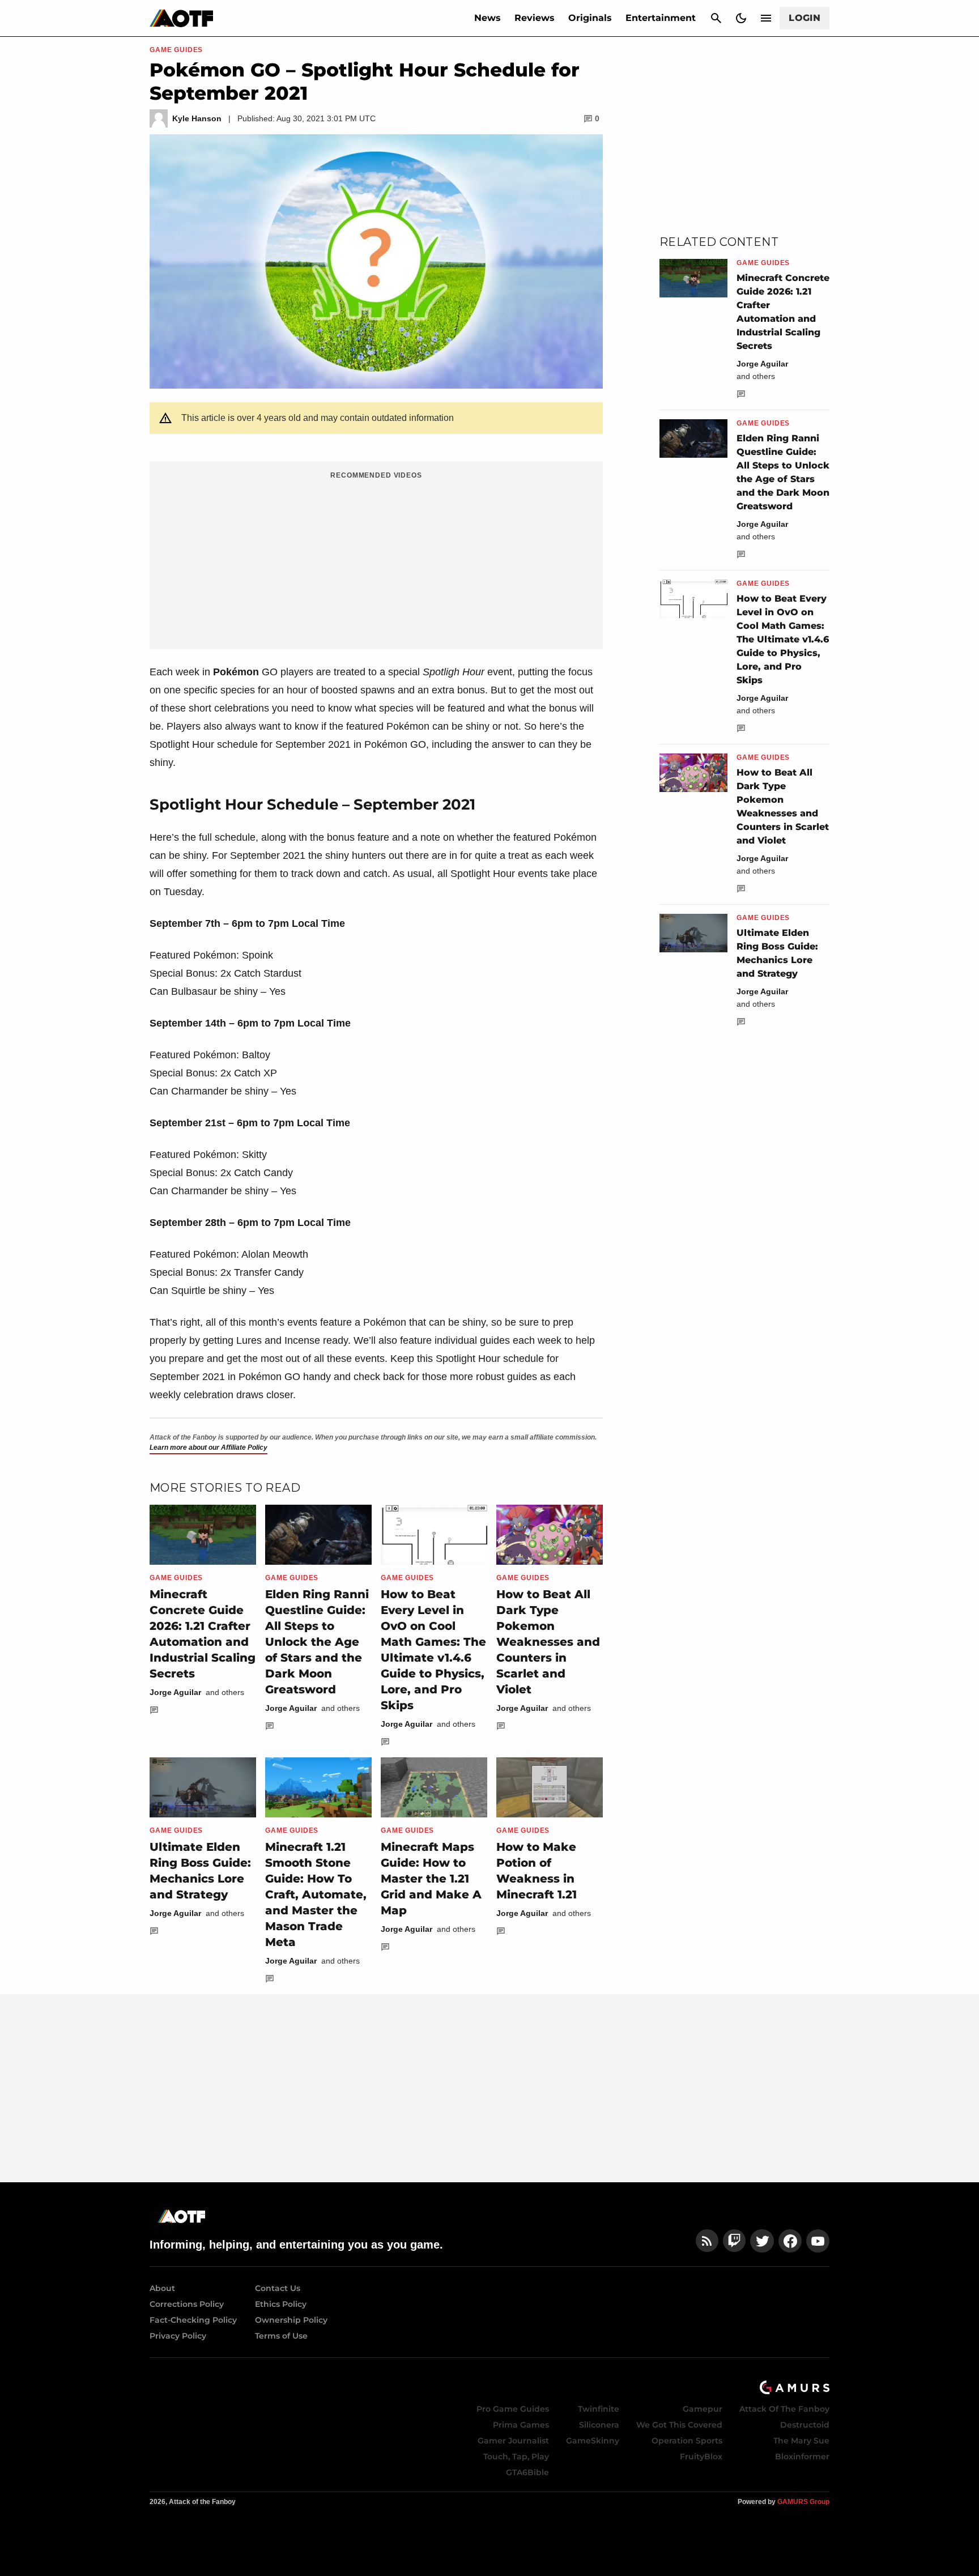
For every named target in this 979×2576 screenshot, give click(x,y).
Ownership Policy (291, 2320)
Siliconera (599, 2425)
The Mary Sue (801, 2441)
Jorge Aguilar (175, 1692)
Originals (590, 18)
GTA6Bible (527, 2472)
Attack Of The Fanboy (784, 2409)
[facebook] (790, 2241)
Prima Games (521, 2425)
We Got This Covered (679, 2425)
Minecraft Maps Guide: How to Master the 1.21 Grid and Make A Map (431, 1879)
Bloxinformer (802, 2456)
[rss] (707, 2241)
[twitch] (734, 2241)
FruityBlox (701, 2456)
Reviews (535, 18)
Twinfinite (599, 2409)
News (488, 18)
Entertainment (661, 18)
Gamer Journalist (513, 2441)
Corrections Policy (187, 2304)
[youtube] (818, 2241)
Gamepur (703, 2409)
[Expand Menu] (766, 18)
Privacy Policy (178, 2336)
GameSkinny (593, 2441)
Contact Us (278, 2288)
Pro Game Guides (513, 2409)
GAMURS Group (803, 2502)
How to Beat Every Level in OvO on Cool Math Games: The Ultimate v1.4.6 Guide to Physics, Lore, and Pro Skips (783, 639)
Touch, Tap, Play (516, 2456)
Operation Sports (687, 2441)
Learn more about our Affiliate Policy (208, 1447)
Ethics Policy (281, 2304)
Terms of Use (281, 2336)
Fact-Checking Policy (193, 2320)
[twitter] (762, 2241)
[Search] (716, 18)
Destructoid (805, 2425)
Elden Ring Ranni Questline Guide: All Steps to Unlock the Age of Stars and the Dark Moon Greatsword (317, 1642)
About (162, 2288)
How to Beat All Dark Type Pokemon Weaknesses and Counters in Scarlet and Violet (548, 1642)
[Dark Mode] (741, 18)
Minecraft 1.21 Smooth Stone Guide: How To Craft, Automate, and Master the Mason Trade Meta (316, 1894)
